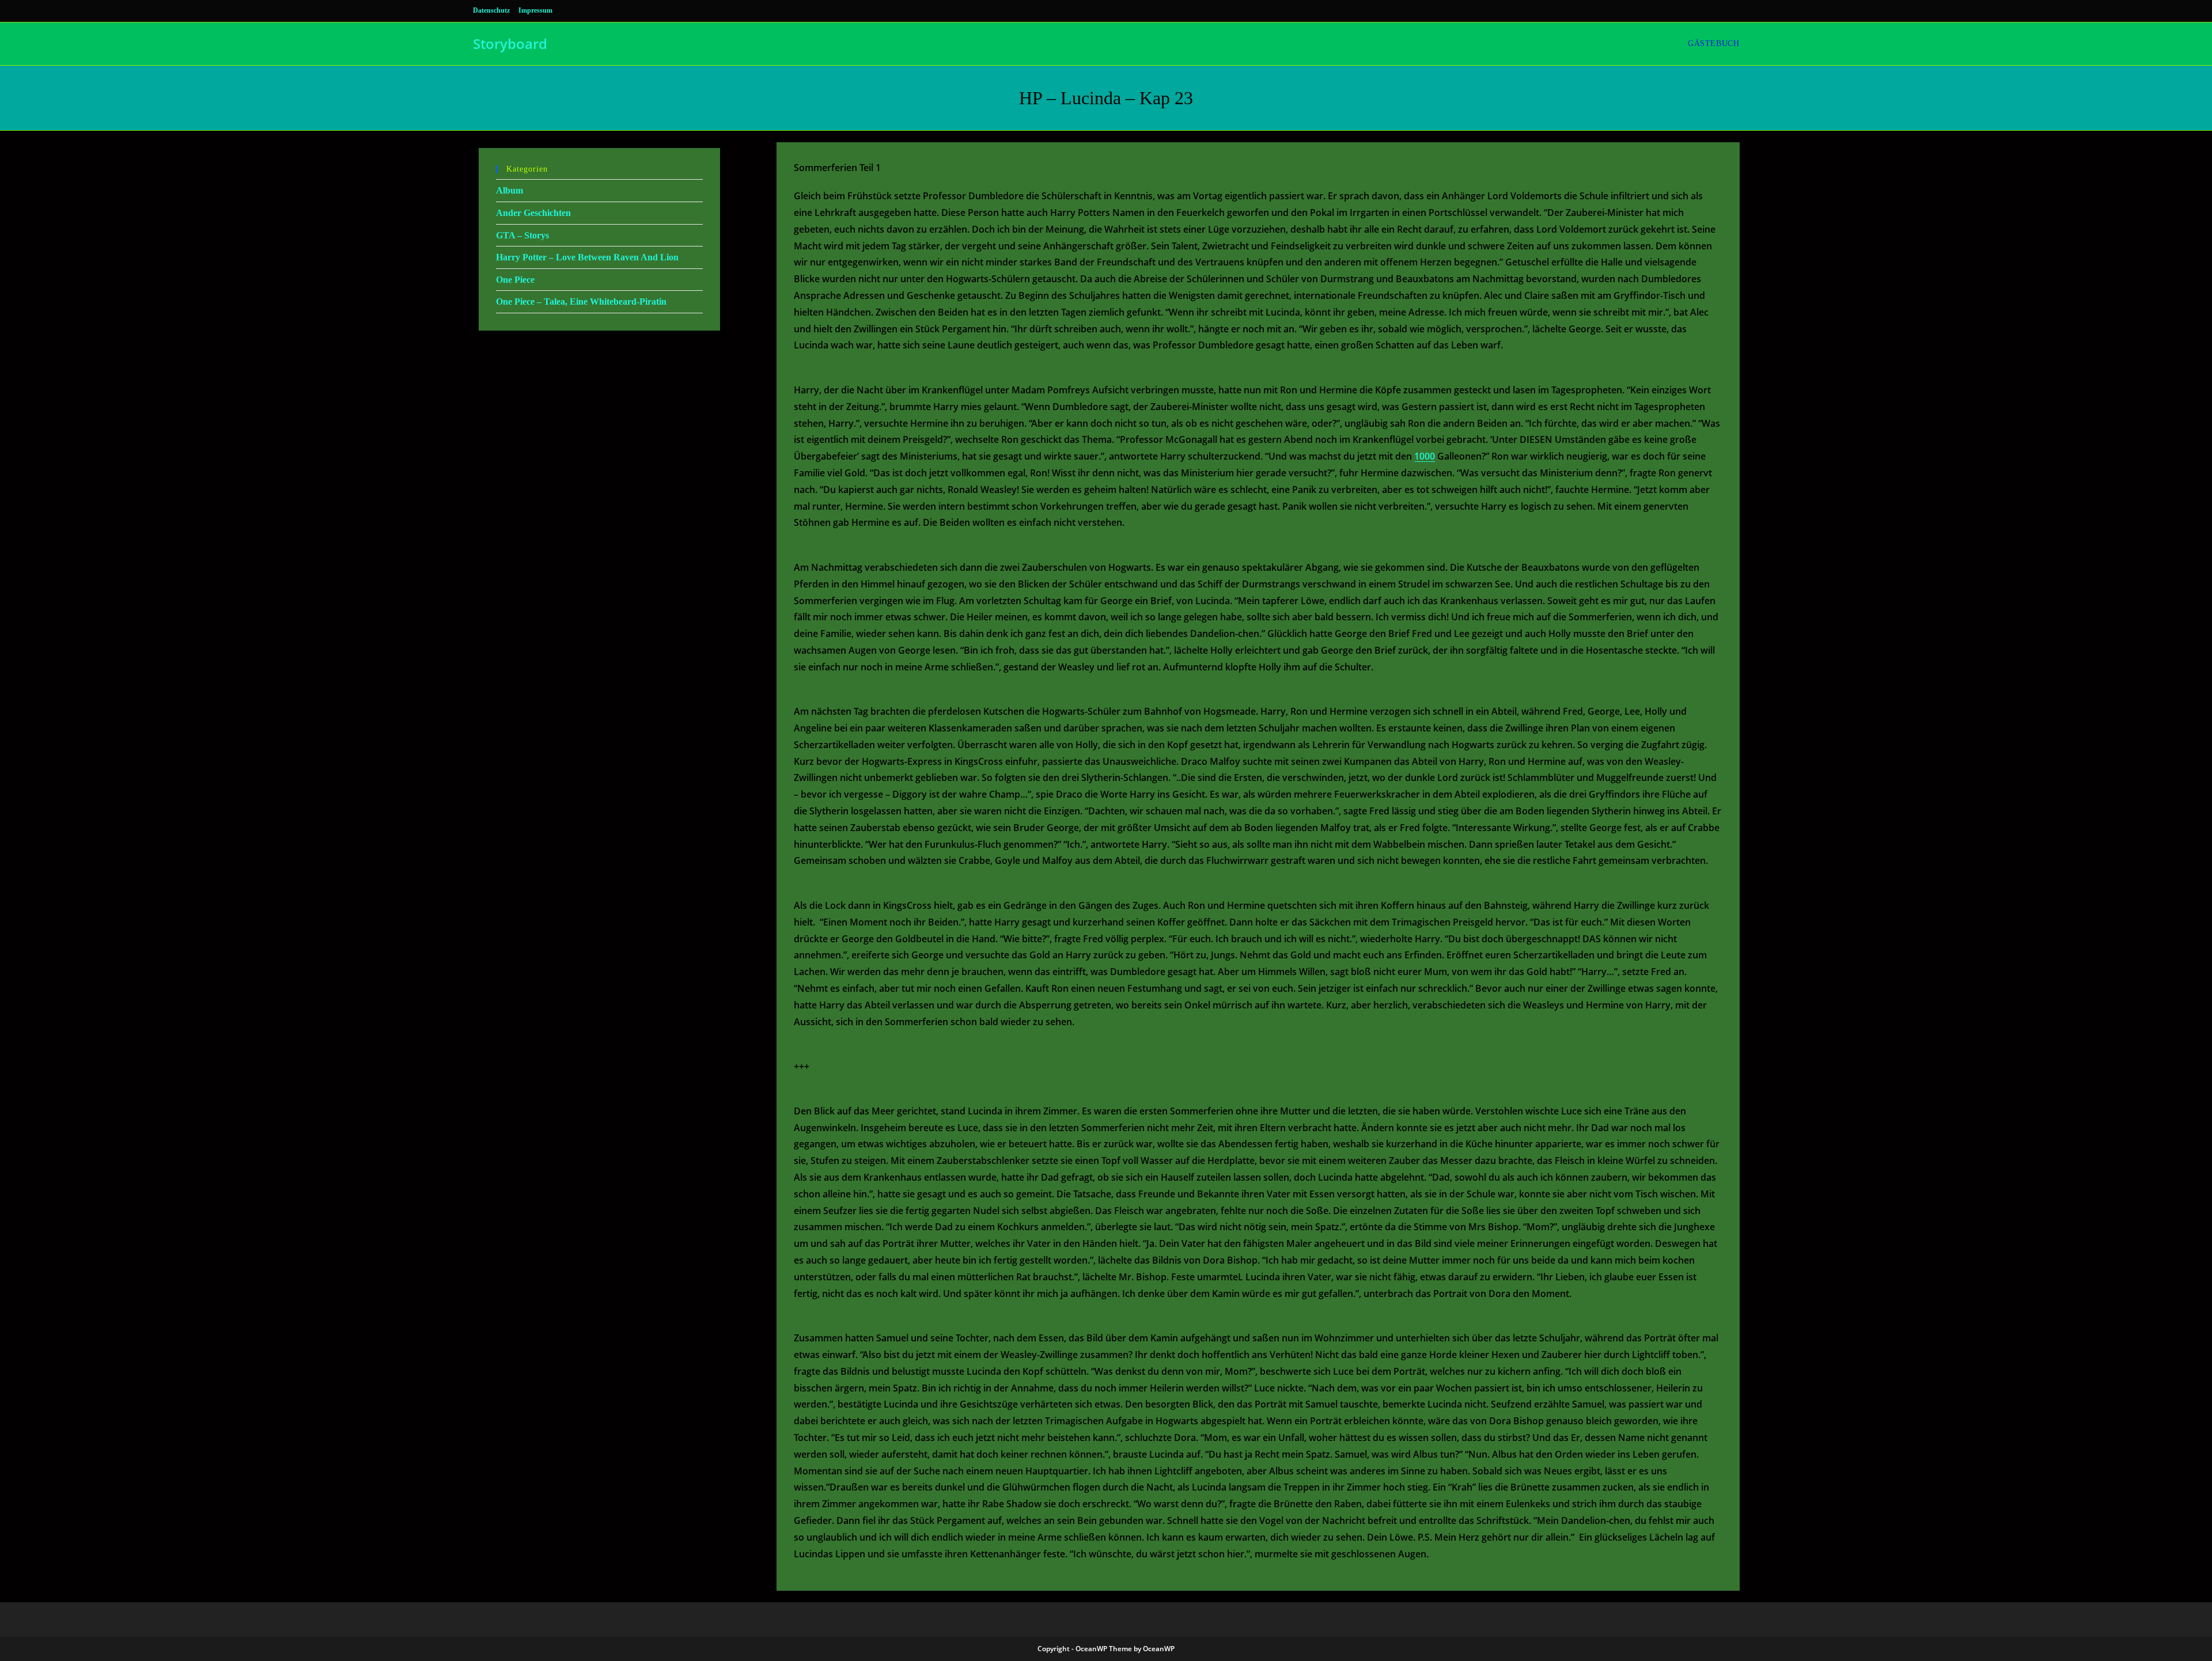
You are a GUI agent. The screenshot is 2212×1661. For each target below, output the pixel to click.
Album (510, 190)
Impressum (535, 10)
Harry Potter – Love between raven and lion (587, 257)
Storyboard (510, 43)
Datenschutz (491, 10)
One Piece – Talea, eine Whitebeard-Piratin (581, 302)
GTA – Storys (522, 235)
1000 (1425, 456)
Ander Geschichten (533, 213)
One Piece (515, 280)
